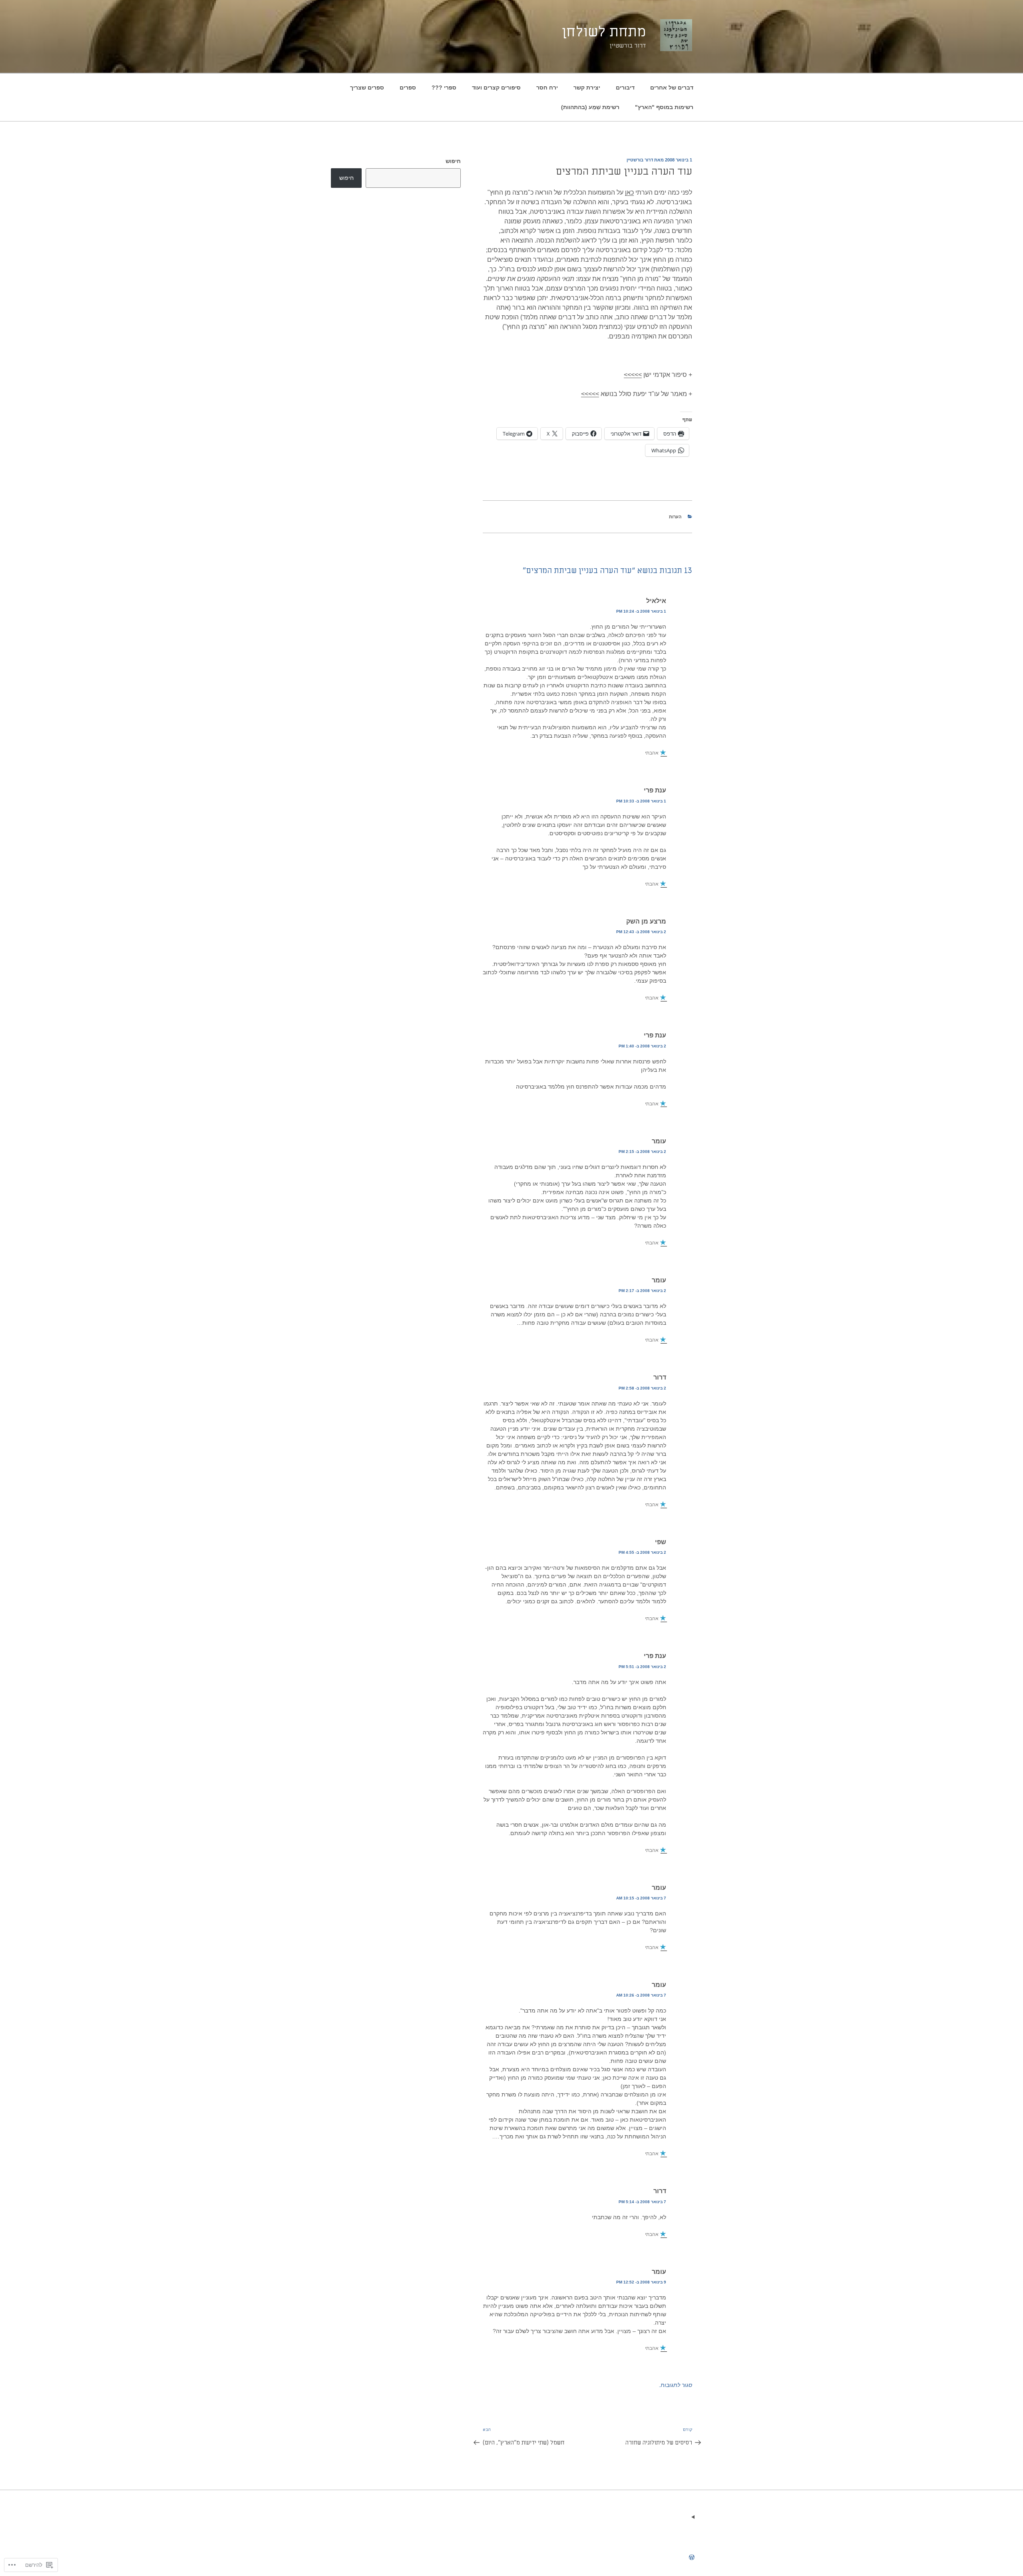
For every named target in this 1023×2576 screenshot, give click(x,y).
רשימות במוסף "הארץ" (664, 107)
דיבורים (625, 88)
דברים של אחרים (672, 88)
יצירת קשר (587, 88)
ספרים (408, 88)
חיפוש (453, 161)
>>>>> (633, 375)
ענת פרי (655, 790)
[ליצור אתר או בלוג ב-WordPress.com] (692, 2558)
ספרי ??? (444, 88)
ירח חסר (547, 88)
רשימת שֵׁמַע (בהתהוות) (590, 107)
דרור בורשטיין (640, 160)
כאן (629, 192)
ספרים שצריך (367, 88)
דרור (660, 1377)
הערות (675, 517)
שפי (661, 1542)
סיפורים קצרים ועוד (496, 88)
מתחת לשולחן (604, 32)
